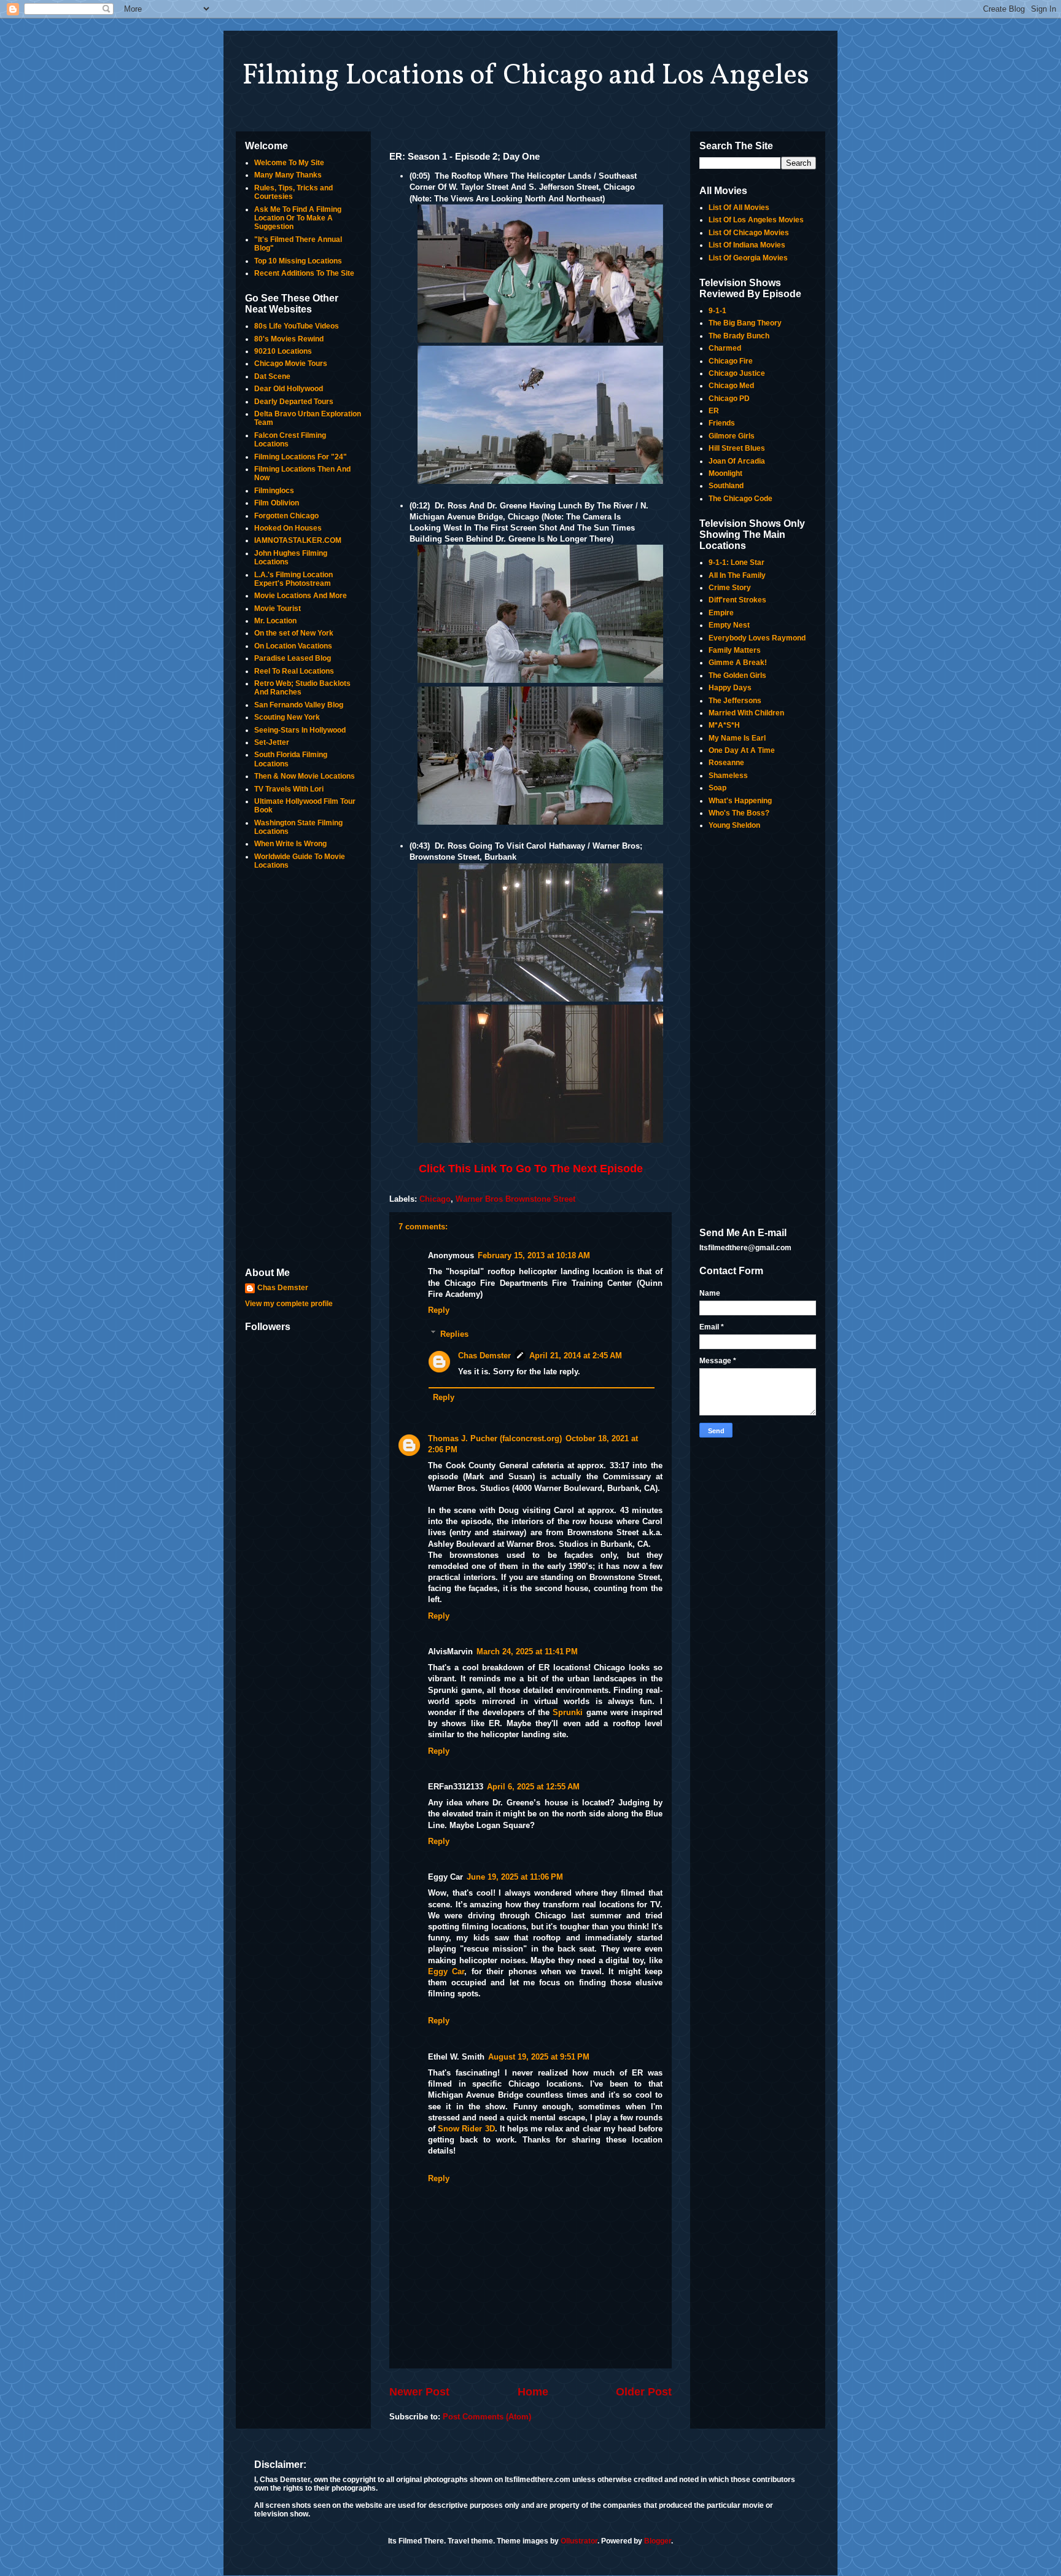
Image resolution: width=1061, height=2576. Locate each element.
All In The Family (737, 575)
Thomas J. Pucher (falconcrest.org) (495, 1438)
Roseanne (726, 763)
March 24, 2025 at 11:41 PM (527, 1652)
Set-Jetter (272, 742)
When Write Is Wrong (290, 844)
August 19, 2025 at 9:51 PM (539, 2057)
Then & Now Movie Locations (305, 776)
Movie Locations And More (301, 596)
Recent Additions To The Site (304, 273)
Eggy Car (446, 1971)
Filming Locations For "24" (301, 457)
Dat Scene (272, 376)
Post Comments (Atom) (487, 2417)
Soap (717, 788)
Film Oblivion (277, 503)
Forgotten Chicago (286, 516)
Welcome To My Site (289, 163)
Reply (439, 1310)
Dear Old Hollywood (289, 389)
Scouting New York (287, 717)
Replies (454, 1333)
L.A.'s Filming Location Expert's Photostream (293, 579)
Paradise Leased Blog (293, 658)
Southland (726, 486)
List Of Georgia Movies (748, 258)
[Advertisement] (303, 1070)
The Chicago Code (740, 499)
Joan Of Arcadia (737, 461)
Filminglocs (274, 491)
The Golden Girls (737, 675)
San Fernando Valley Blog (299, 705)
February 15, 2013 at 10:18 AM (534, 1255)
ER (714, 411)
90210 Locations (283, 351)
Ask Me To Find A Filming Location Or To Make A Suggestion (298, 218)
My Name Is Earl (737, 738)
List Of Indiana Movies (747, 245)
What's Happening (740, 801)
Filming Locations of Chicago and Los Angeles (526, 76)
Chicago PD (729, 399)
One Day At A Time (742, 750)
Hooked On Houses (288, 528)
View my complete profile (289, 1304)
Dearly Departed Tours (294, 402)
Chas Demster (484, 1356)
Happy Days (730, 688)
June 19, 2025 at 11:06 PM (515, 1877)
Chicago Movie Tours (291, 364)
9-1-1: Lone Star (736, 562)
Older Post (644, 2392)
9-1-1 (717, 311)
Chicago (435, 1199)
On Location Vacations (293, 646)
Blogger (658, 2541)
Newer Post (419, 2392)
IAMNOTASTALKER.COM (298, 540)
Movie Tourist (278, 609)
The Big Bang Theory (745, 323)
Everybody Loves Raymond (757, 638)
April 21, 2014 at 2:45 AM (576, 1356)
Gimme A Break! (738, 663)
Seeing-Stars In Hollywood (300, 730)
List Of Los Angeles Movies (756, 220)
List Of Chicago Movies (749, 233)
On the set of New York (294, 633)
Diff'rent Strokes (737, 600)
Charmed (725, 348)
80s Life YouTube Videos (297, 326)
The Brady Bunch (739, 336)
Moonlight (725, 473)
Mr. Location (275, 621)
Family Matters (735, 650)
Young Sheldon (734, 825)
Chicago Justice (737, 373)
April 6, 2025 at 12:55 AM (533, 1787)
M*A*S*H (724, 725)
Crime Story (730, 588)
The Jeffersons (735, 701)
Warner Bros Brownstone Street (515, 1199)
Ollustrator (579, 2541)
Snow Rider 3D (466, 2129)
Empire (721, 613)
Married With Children (746, 713)
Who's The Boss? (739, 813)
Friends (722, 423)
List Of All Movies (739, 208)
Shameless (728, 776)
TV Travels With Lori (289, 789)
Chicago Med (731, 386)
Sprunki (568, 1712)
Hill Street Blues (737, 448)
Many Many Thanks (288, 175)
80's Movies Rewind (289, 339)
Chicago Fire (731, 361)
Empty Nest (729, 625)
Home (533, 2392)
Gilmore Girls (732, 436)
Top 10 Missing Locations (298, 261)
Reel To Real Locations (294, 671)
